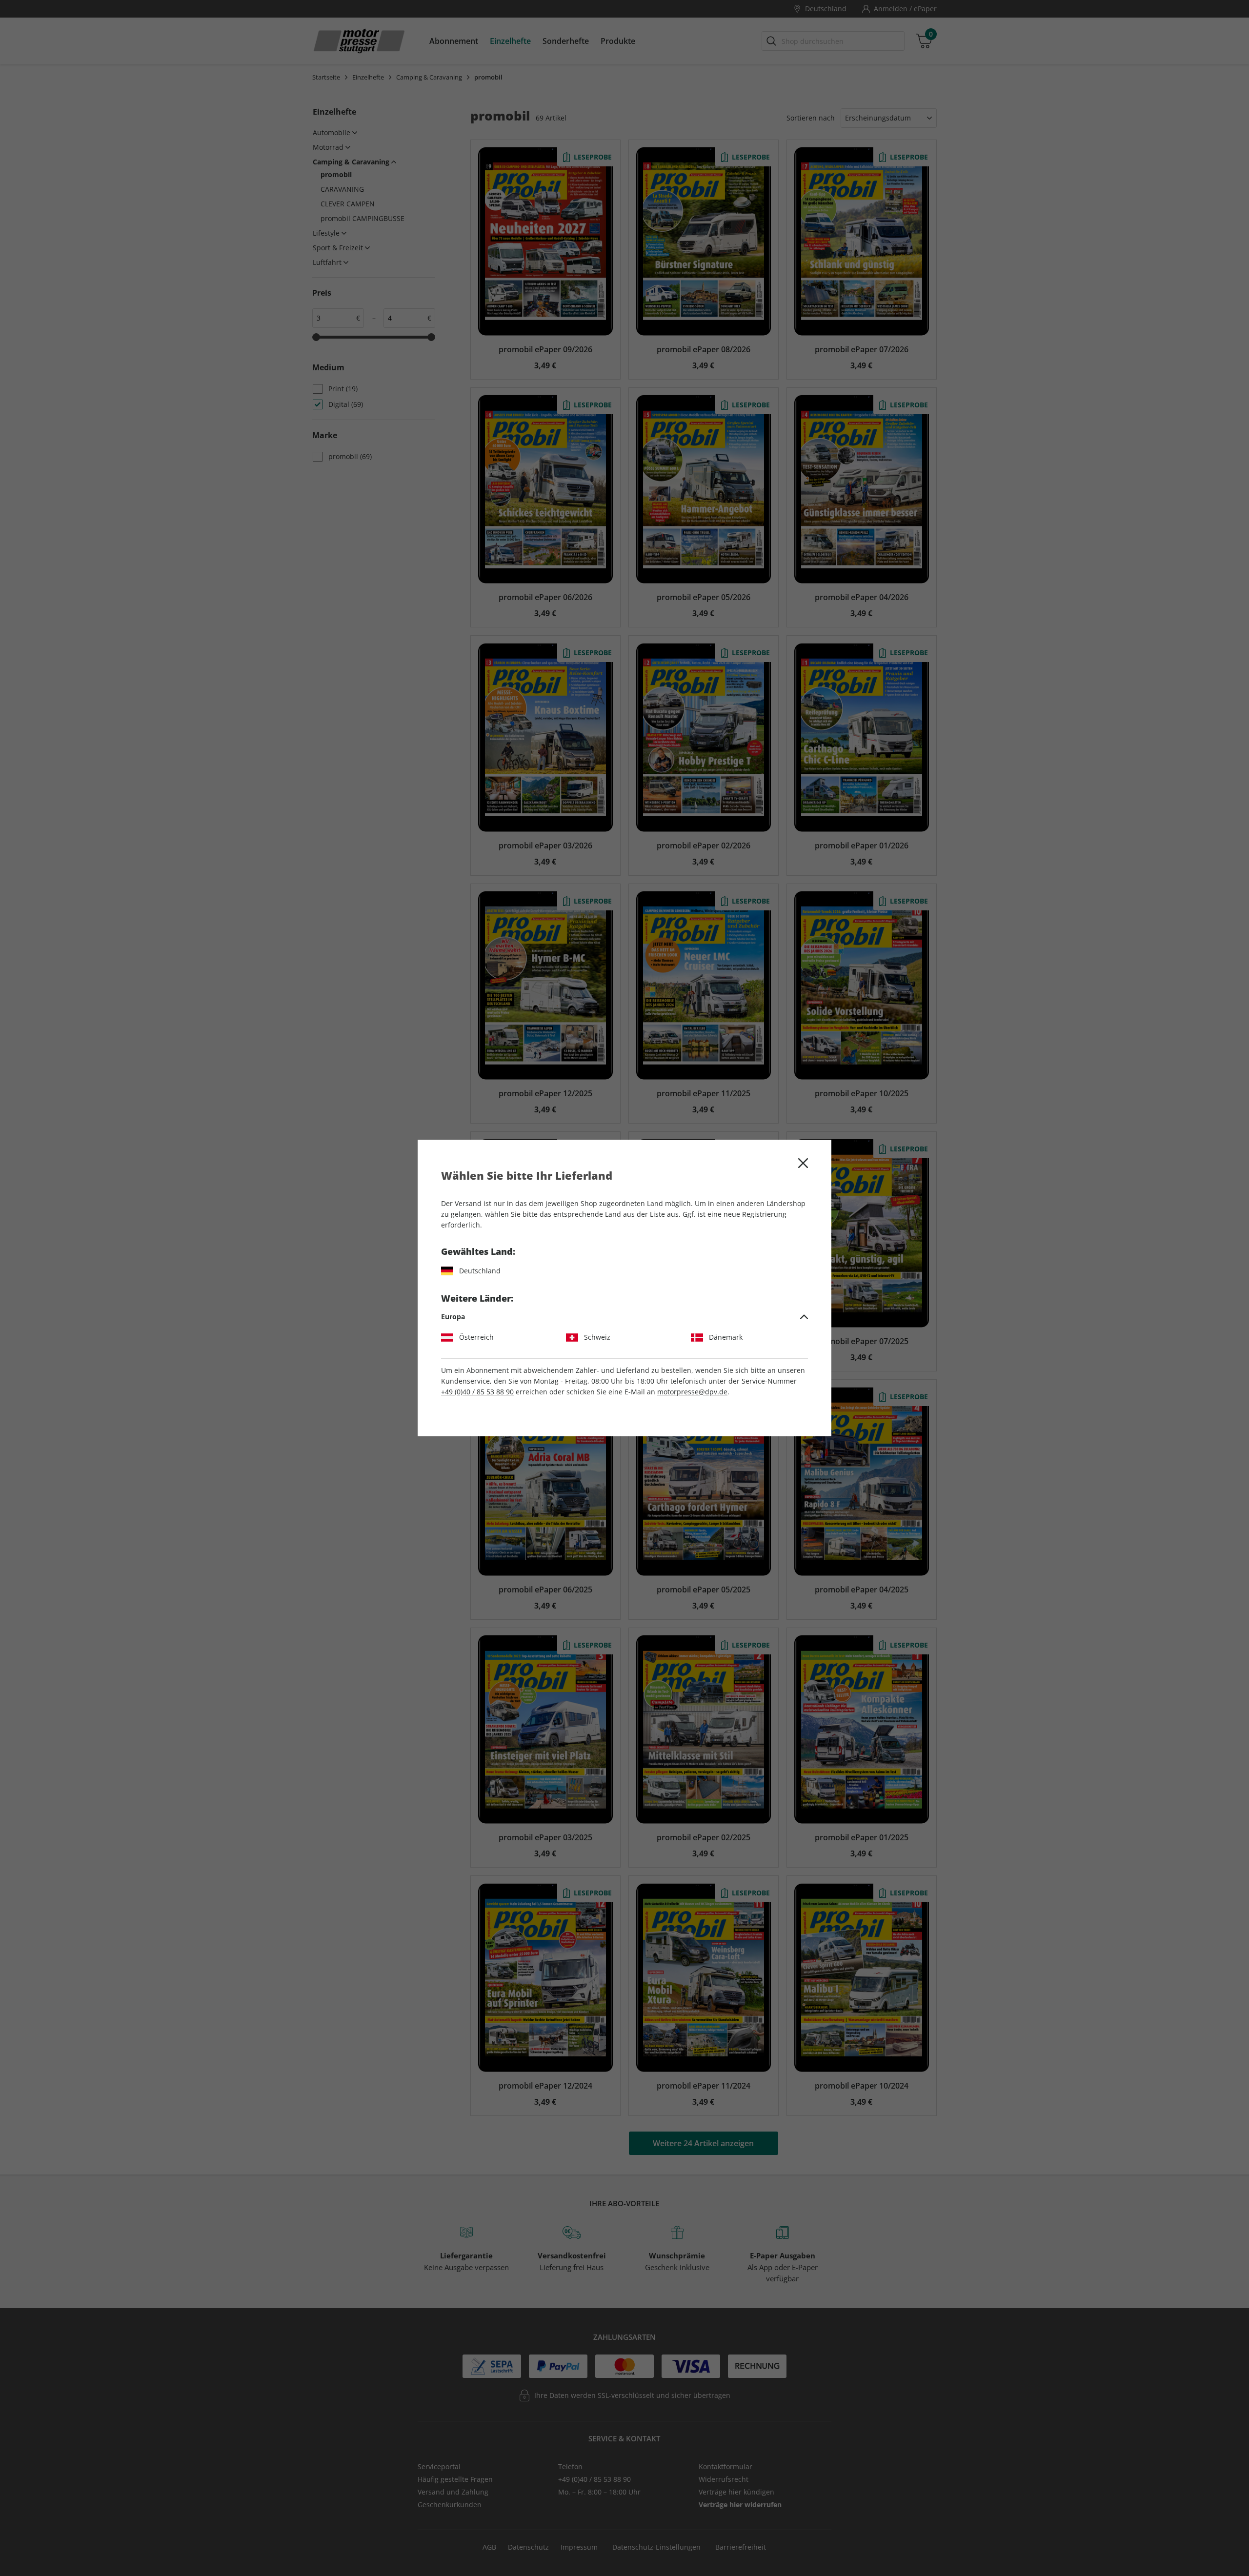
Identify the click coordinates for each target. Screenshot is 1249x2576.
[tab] (624, 1317)
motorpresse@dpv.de (692, 1392)
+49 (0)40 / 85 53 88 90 (477, 1392)
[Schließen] (803, 1163)
